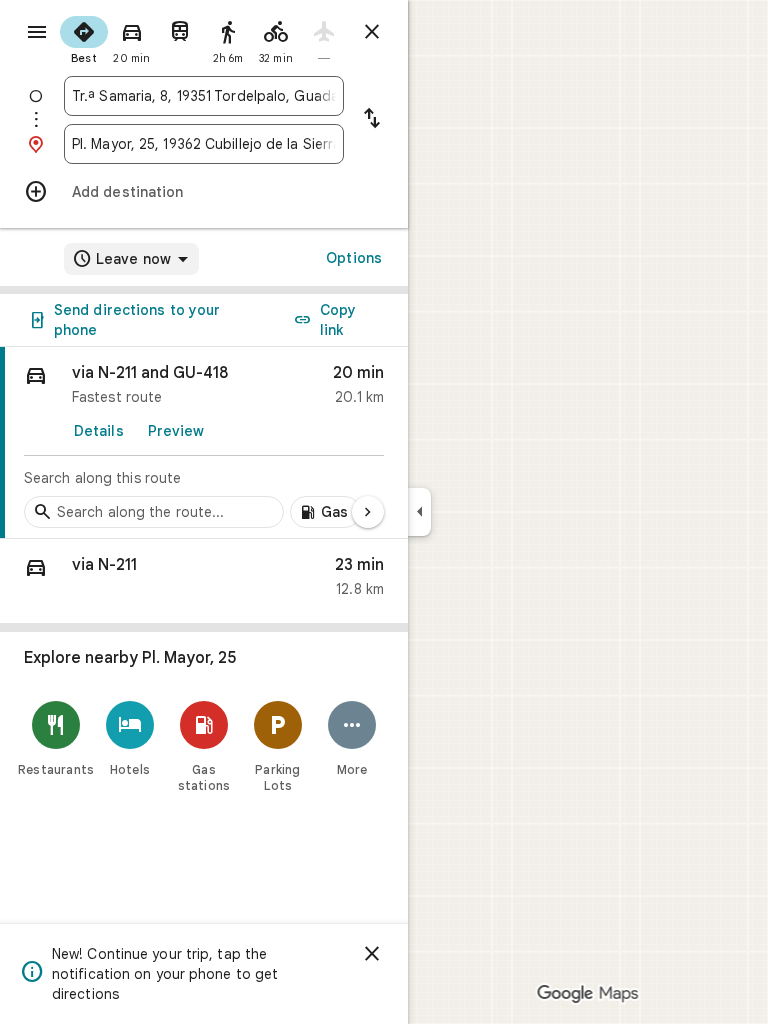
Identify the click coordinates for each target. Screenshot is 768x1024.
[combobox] (204, 96)
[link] (204, 443)
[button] (204, 581)
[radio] (84, 38)
